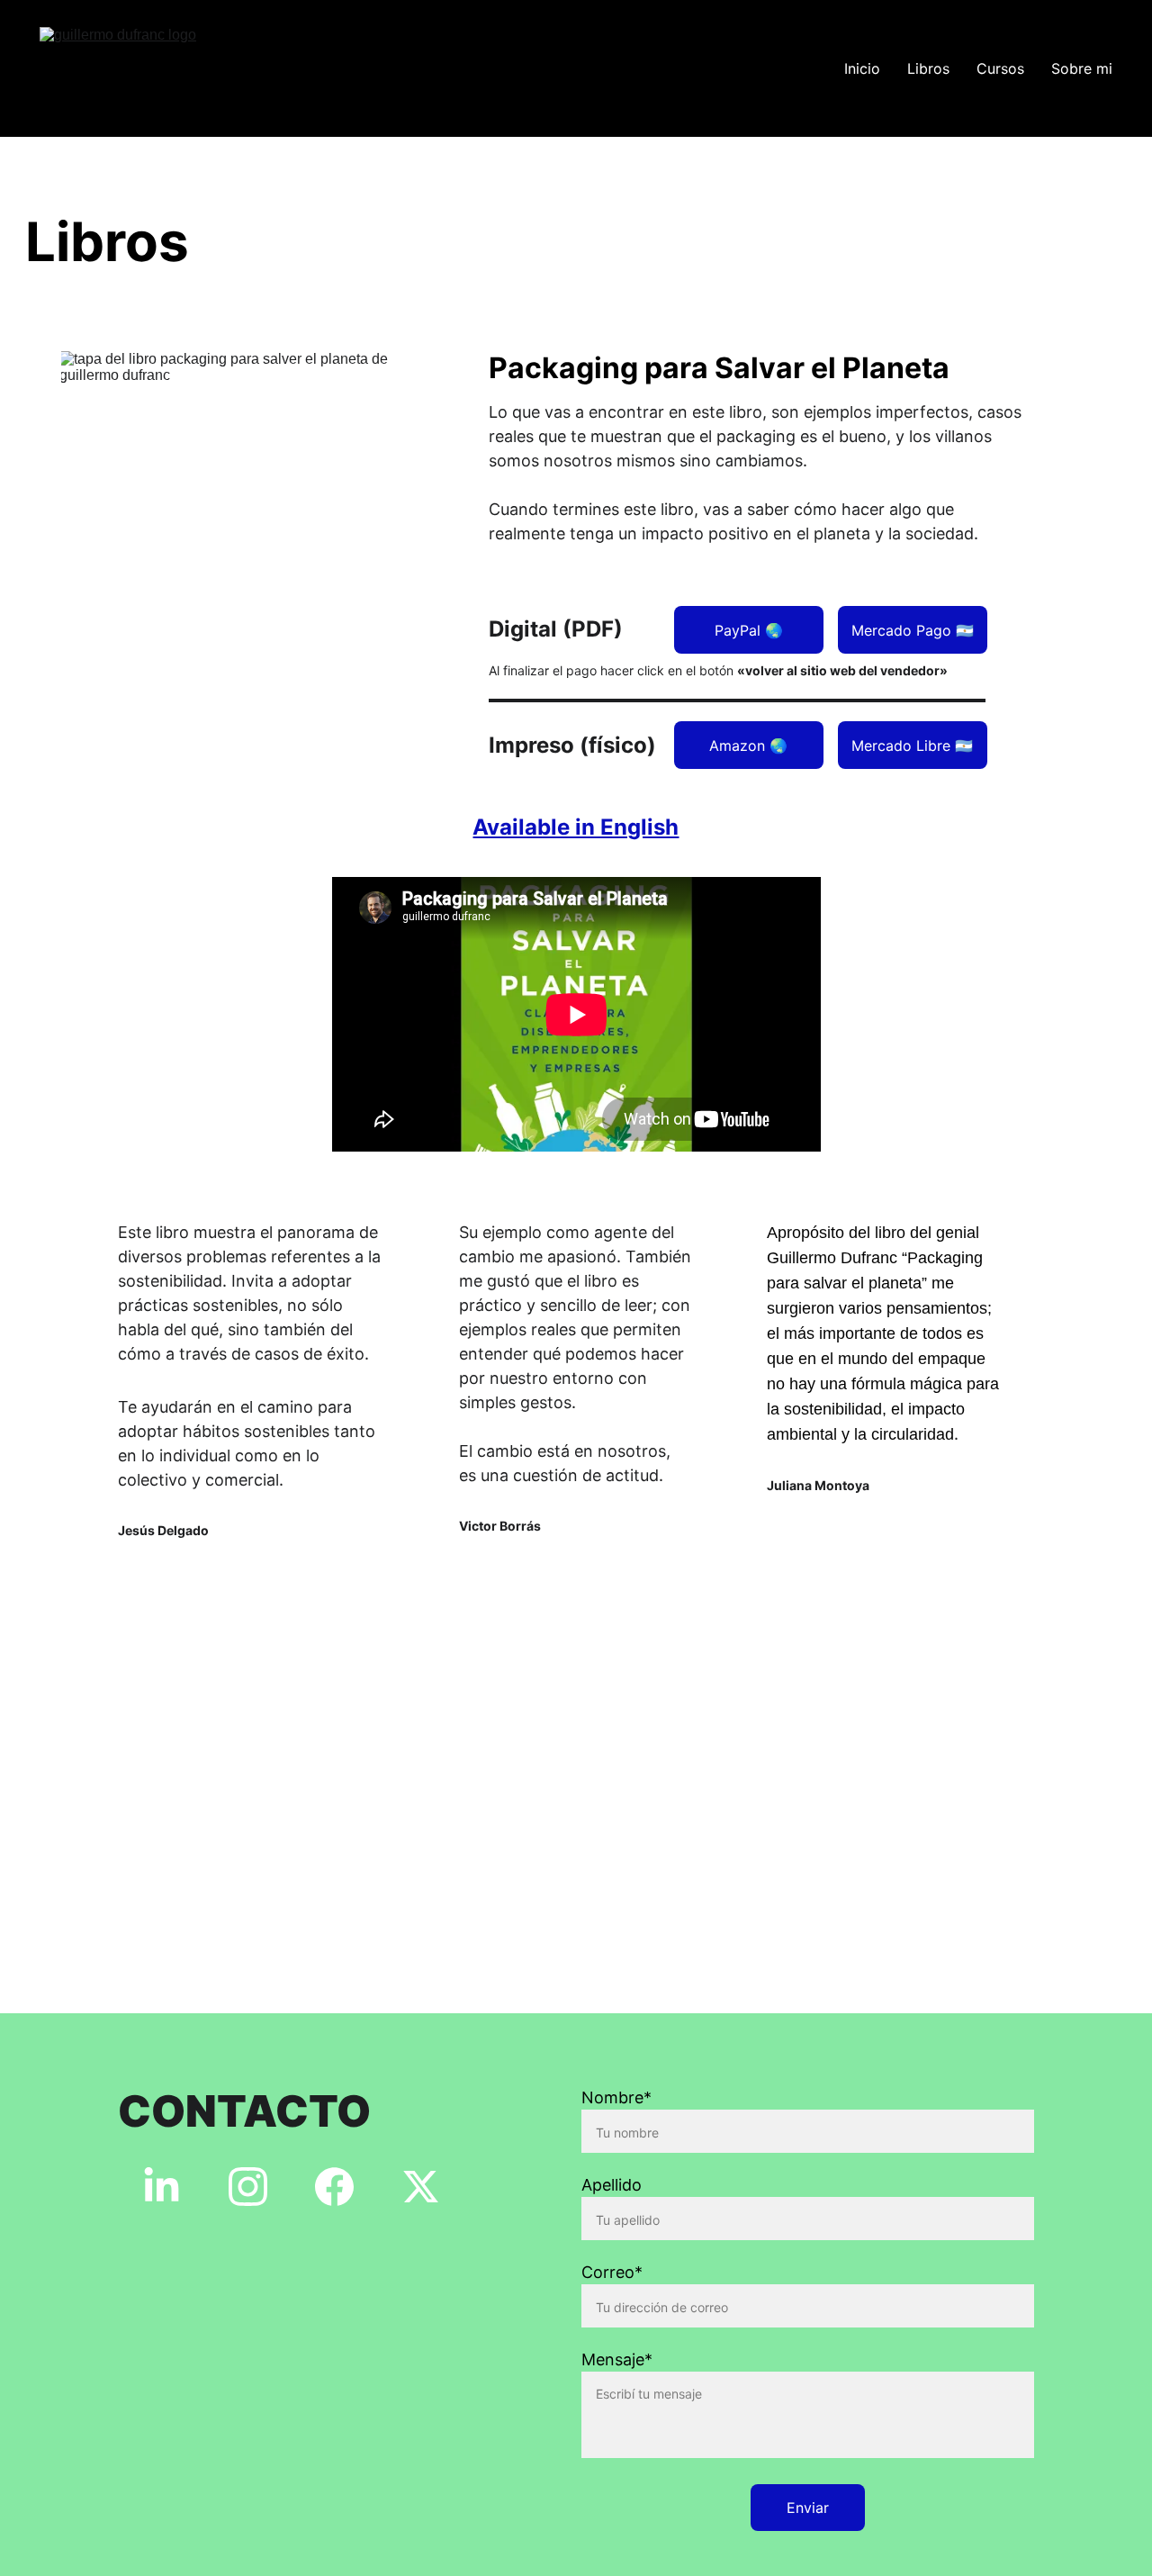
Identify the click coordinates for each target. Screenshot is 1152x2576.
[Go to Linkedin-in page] (162, 2187)
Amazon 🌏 (748, 746)
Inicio (862, 68)
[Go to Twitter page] (421, 2187)
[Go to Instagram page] (248, 2187)
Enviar (808, 2508)
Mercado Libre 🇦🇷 (912, 746)
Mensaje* (617, 2359)
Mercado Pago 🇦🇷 (913, 630)
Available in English (576, 827)
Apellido (612, 2185)
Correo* (612, 2272)
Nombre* (616, 2097)
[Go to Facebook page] (334, 2187)
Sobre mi (1082, 68)
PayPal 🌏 (749, 630)
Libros (928, 68)
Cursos (1000, 68)
